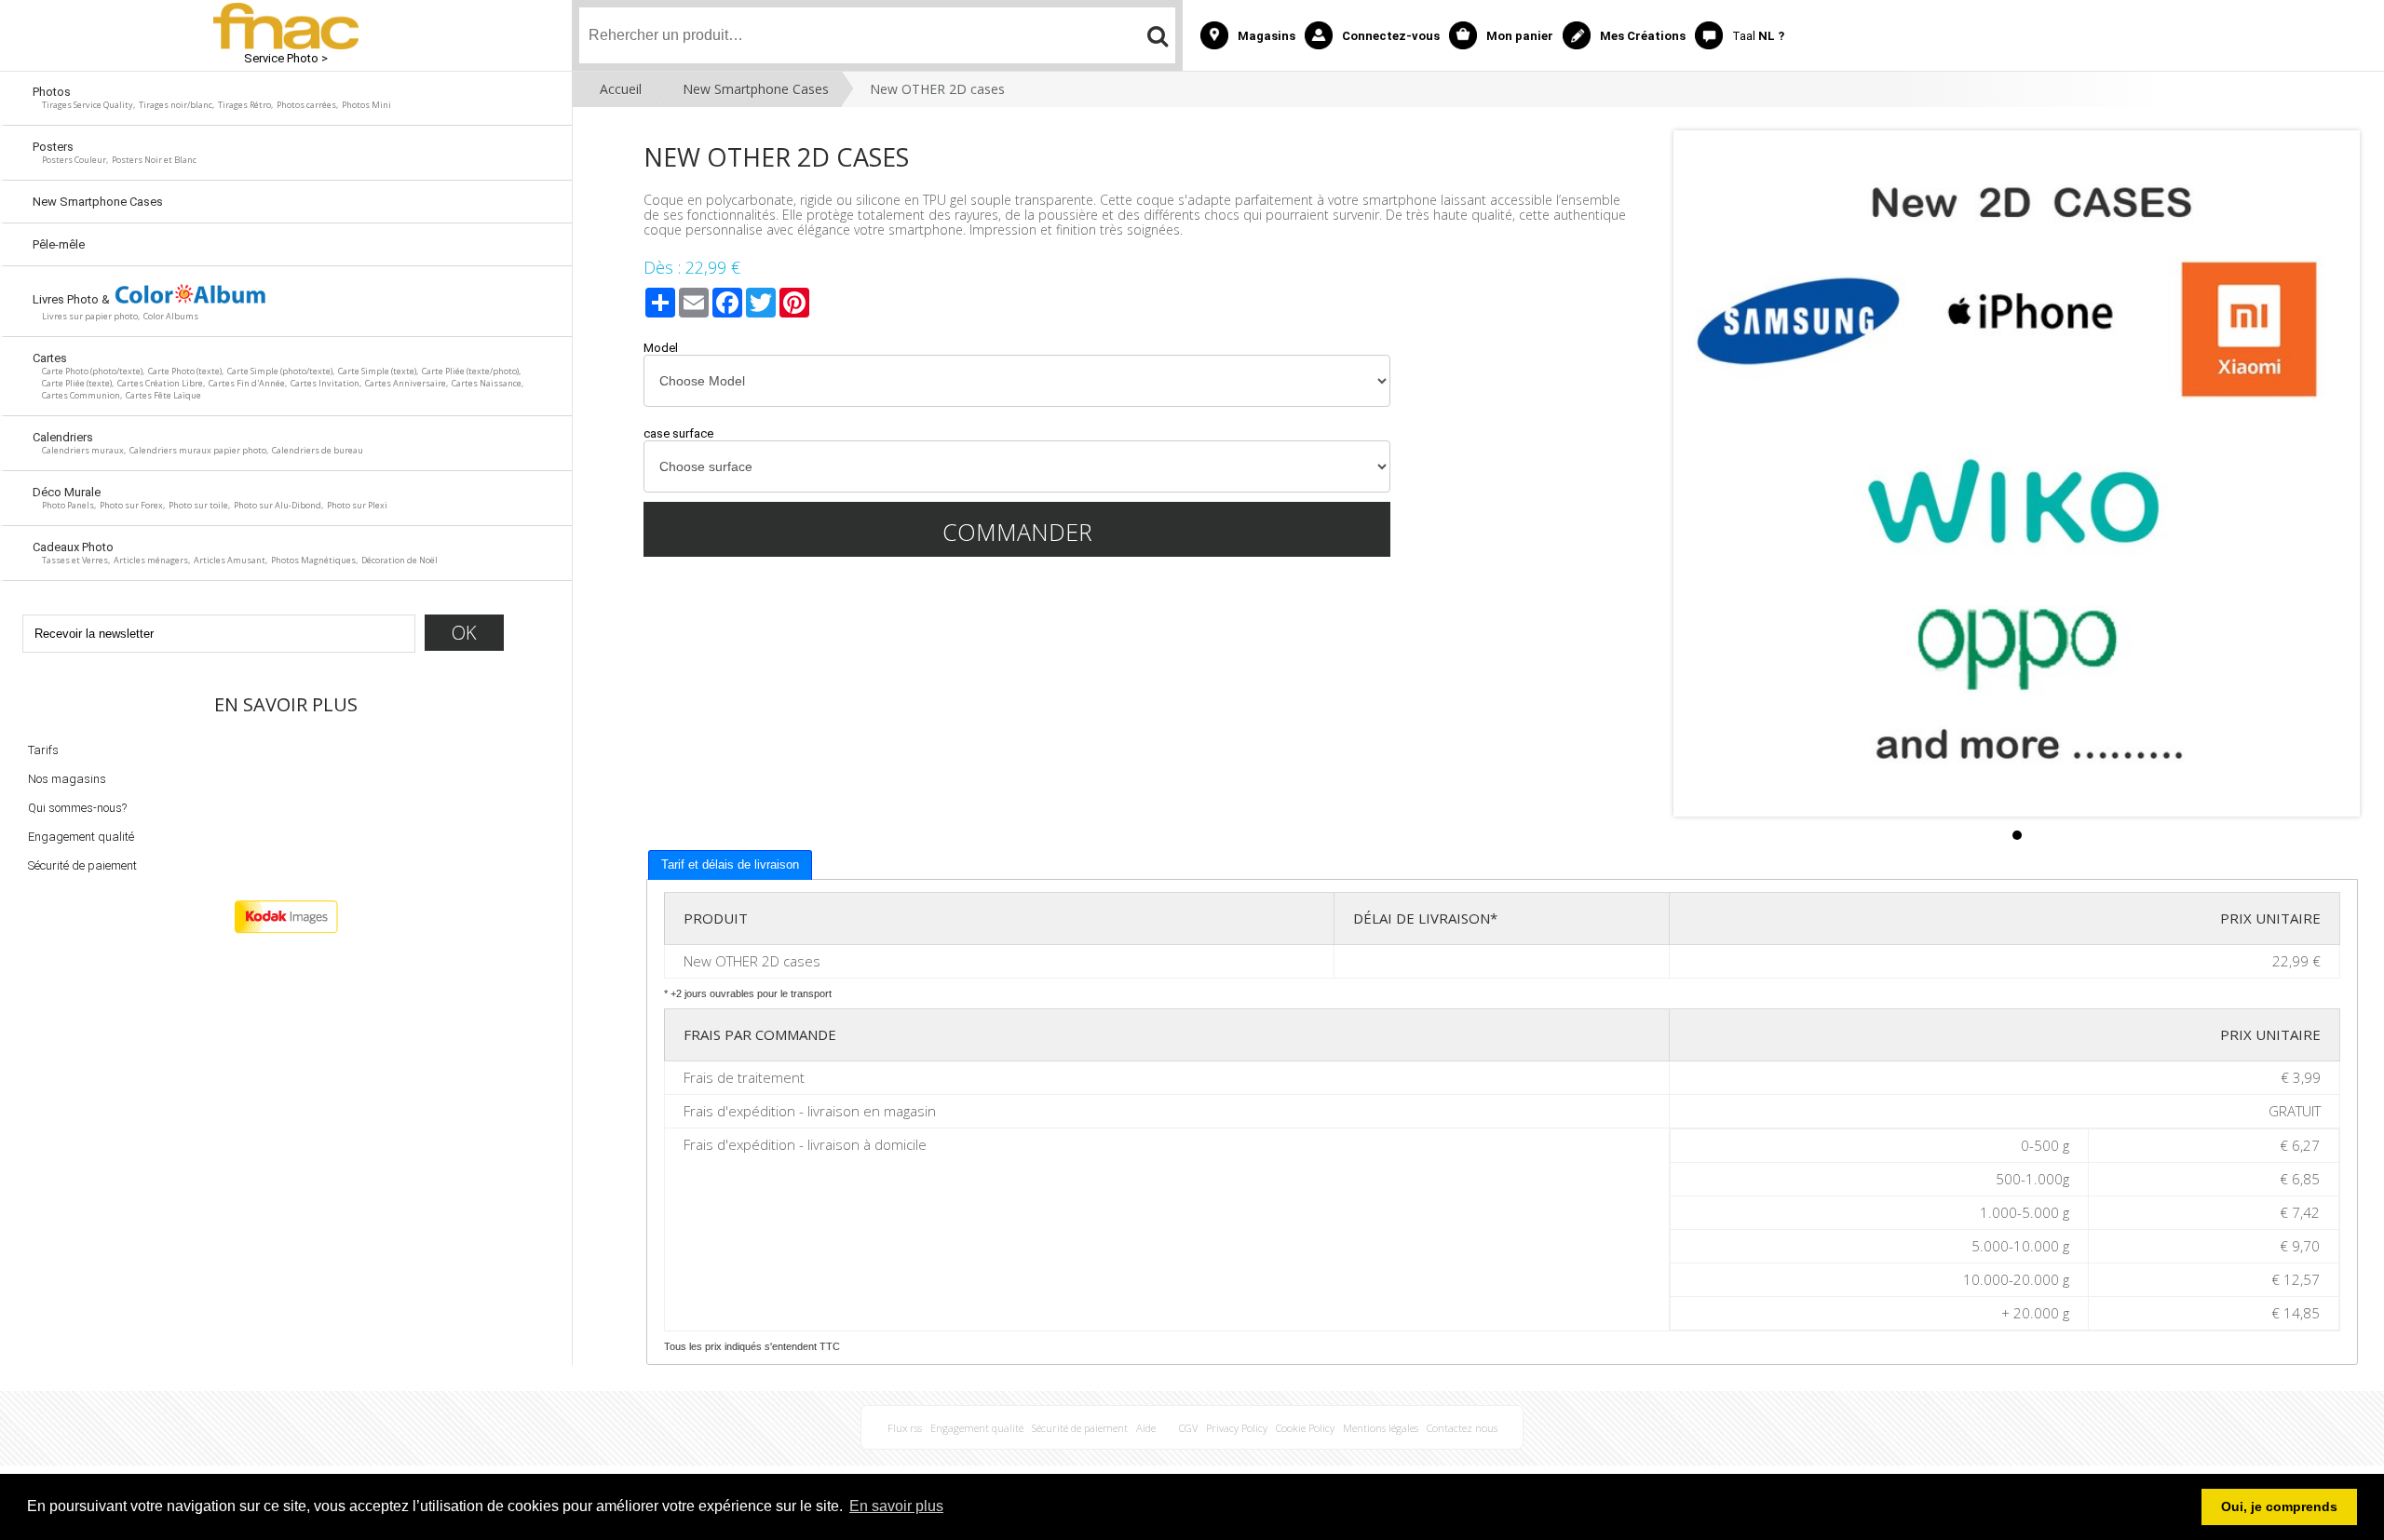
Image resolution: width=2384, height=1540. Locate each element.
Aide (1146, 1428)
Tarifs (43, 750)
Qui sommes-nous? (77, 808)
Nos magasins (67, 779)
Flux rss (905, 1428)
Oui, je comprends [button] (2279, 1506)
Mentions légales (1381, 1428)
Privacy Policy (1237, 1428)
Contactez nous (1462, 1428)
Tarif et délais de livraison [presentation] (730, 865)
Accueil (621, 89)
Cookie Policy (1305, 1428)
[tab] (730, 865)
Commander (1017, 532)
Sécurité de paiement (82, 865)
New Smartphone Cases (756, 89)
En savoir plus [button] (896, 1506)
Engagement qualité (81, 837)
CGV (1188, 1428)
